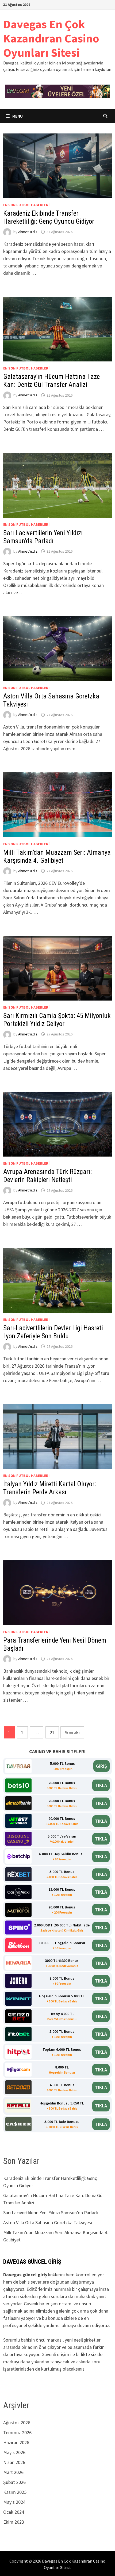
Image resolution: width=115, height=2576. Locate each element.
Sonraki (72, 1732)
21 (52, 1732)
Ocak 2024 (14, 2512)
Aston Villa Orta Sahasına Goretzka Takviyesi (48, 2222)
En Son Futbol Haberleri (26, 205)
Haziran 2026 (16, 2442)
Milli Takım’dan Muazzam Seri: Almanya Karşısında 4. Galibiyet (57, 856)
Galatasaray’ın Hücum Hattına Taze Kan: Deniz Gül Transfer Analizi (51, 381)
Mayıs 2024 (14, 2502)
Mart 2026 (13, 2472)
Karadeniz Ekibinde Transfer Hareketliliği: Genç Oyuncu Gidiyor (49, 217)
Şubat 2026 (14, 2482)
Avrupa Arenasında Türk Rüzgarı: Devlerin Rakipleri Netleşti (47, 1176)
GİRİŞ (101, 1766)
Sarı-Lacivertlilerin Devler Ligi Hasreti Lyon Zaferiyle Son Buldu (53, 1332)
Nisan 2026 (14, 2462)
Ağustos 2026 (17, 2423)
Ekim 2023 (14, 2522)
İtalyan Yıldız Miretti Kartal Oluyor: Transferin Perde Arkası (50, 1488)
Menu (17, 116)
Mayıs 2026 (14, 2452)
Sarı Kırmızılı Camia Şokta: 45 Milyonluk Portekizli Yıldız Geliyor (57, 1020)
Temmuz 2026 (17, 2432)
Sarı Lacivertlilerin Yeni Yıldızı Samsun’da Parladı (43, 537)
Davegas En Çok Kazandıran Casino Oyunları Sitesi (51, 38)
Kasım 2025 (15, 2492)
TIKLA (101, 1785)
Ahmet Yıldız (28, 232)
